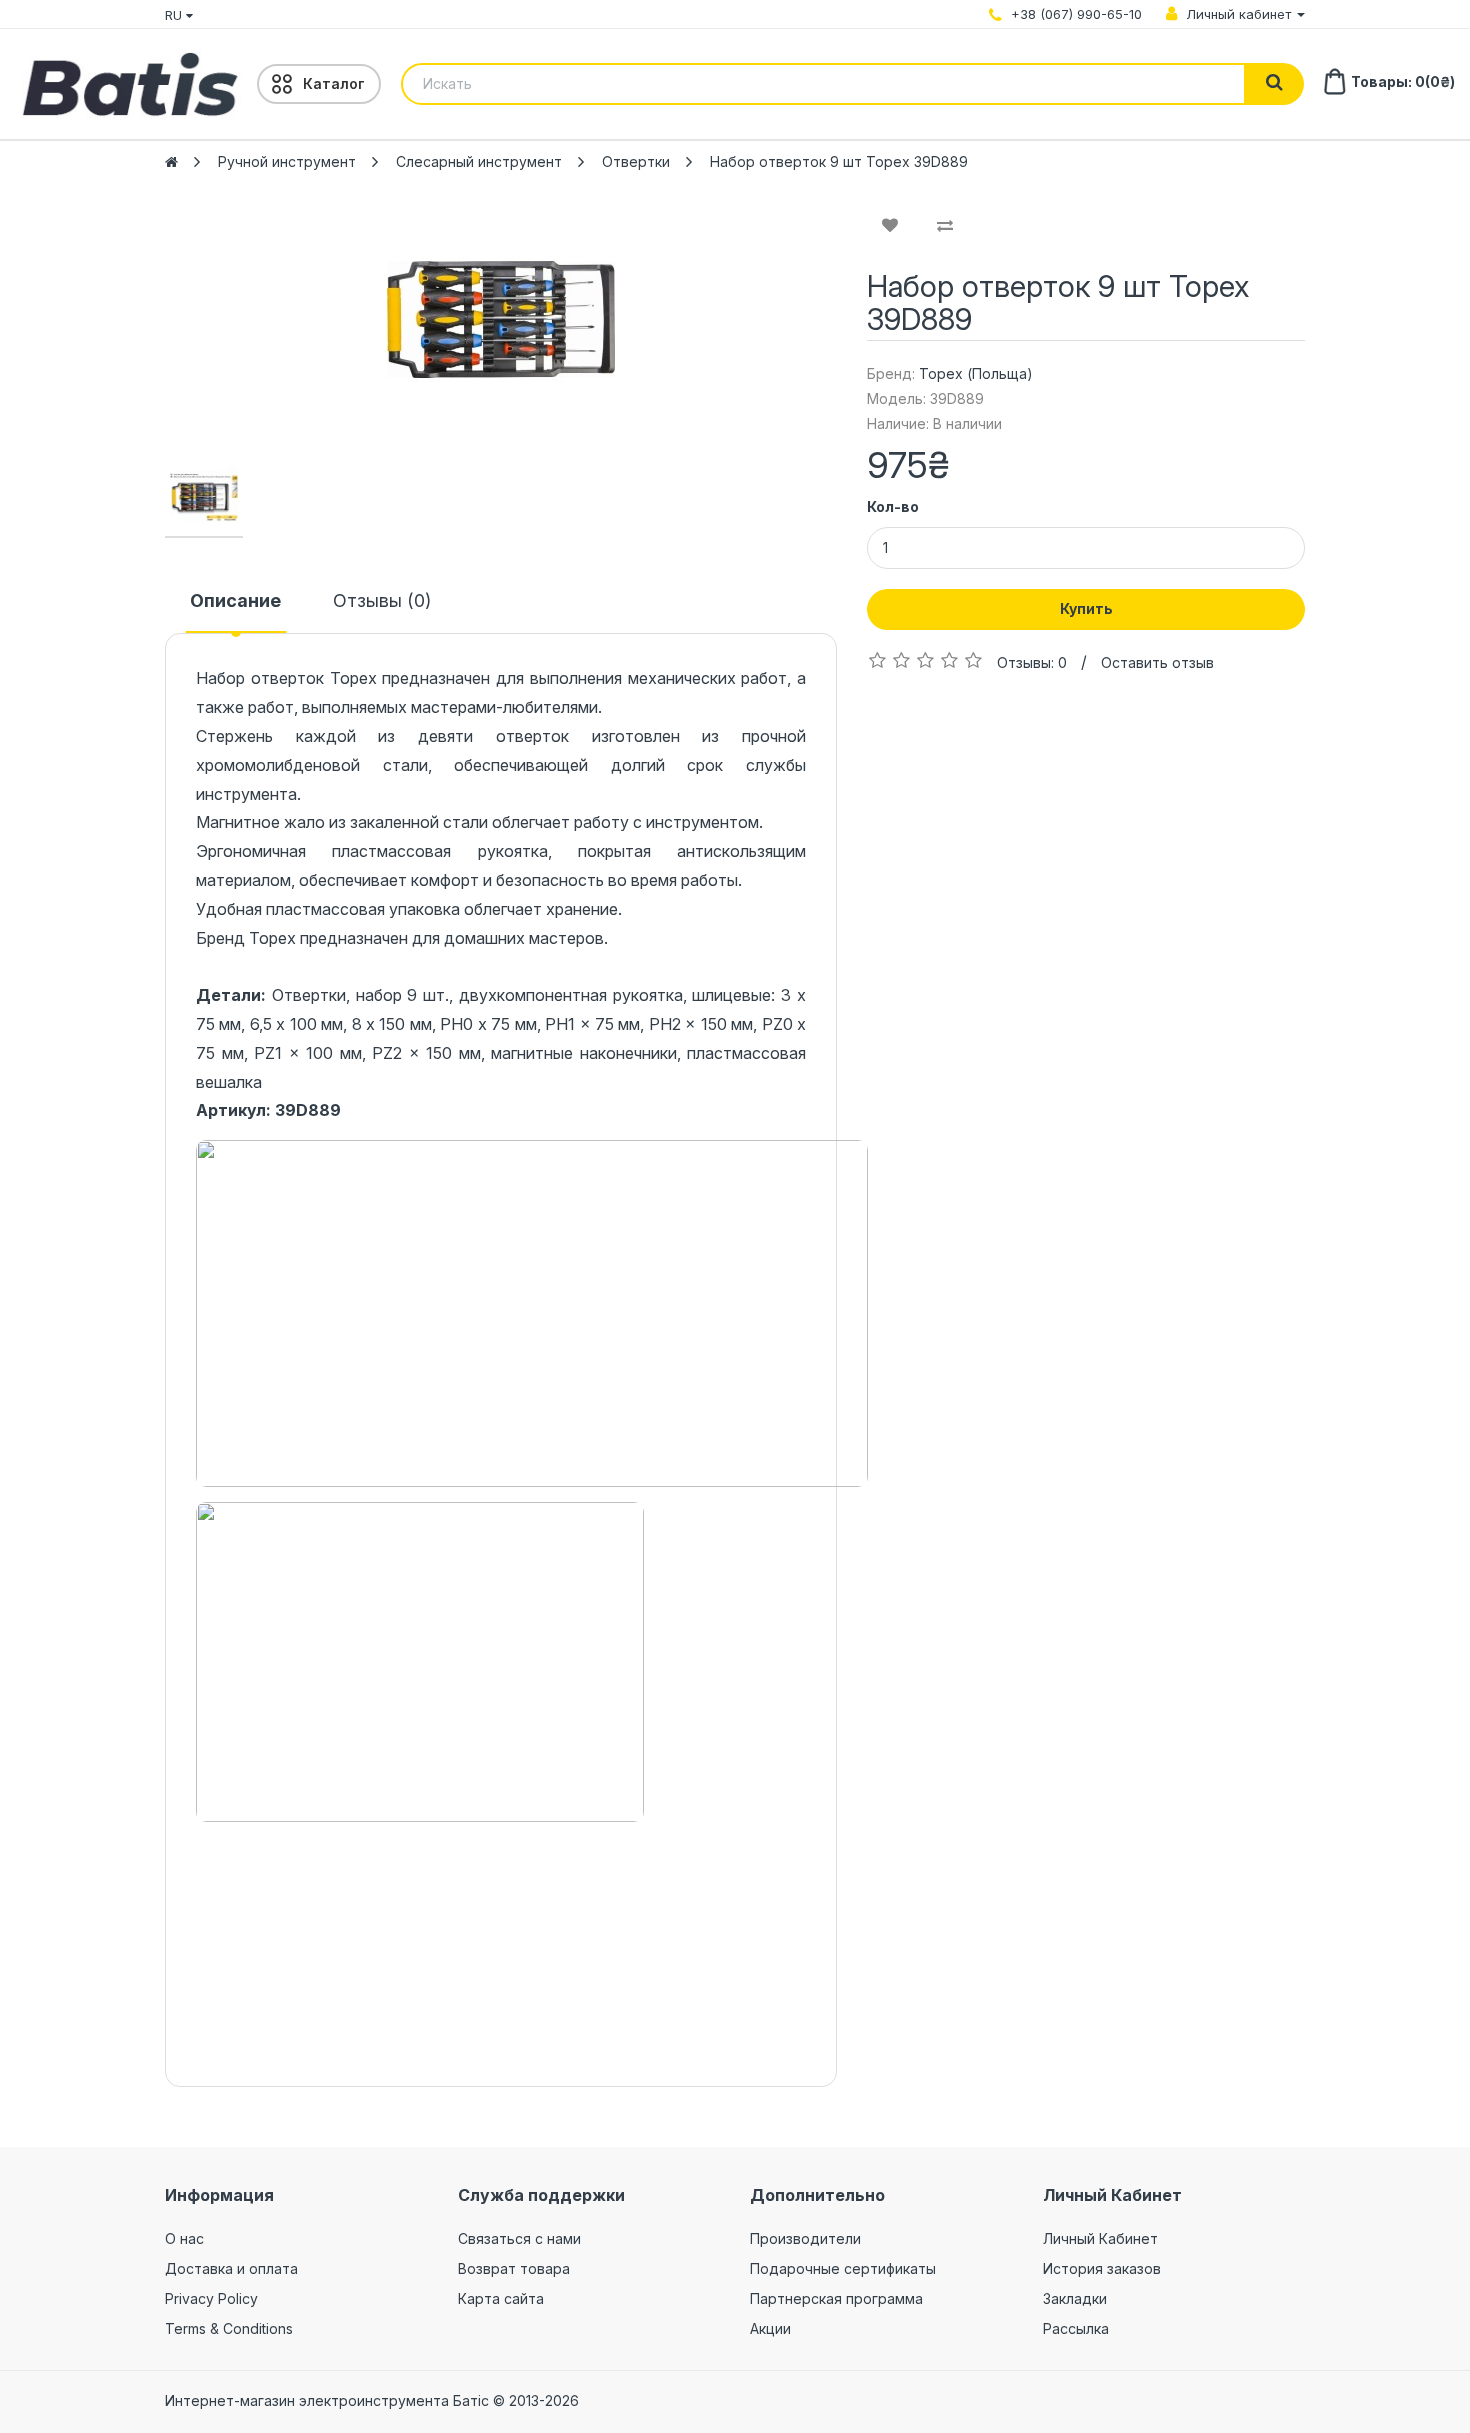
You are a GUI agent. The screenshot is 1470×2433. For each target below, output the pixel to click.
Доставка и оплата (231, 2268)
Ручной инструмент (287, 161)
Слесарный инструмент (479, 161)
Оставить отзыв (1157, 662)
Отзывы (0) (382, 600)
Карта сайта (501, 2298)
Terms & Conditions (229, 2328)
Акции (770, 2328)
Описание (235, 600)
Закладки (1075, 2298)
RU (175, 15)
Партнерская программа (836, 2298)
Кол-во (893, 506)
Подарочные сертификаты (843, 2268)
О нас (184, 2238)
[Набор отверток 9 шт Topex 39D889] (501, 320)
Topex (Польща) (976, 373)
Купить (1086, 608)
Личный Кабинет (1100, 2238)
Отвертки (636, 161)
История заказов (1102, 2268)
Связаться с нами (519, 2238)
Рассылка (1076, 2328)
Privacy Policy (211, 2298)
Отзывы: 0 (1032, 662)
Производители (805, 2238)
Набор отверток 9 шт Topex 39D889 (839, 161)
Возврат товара (514, 2268)
